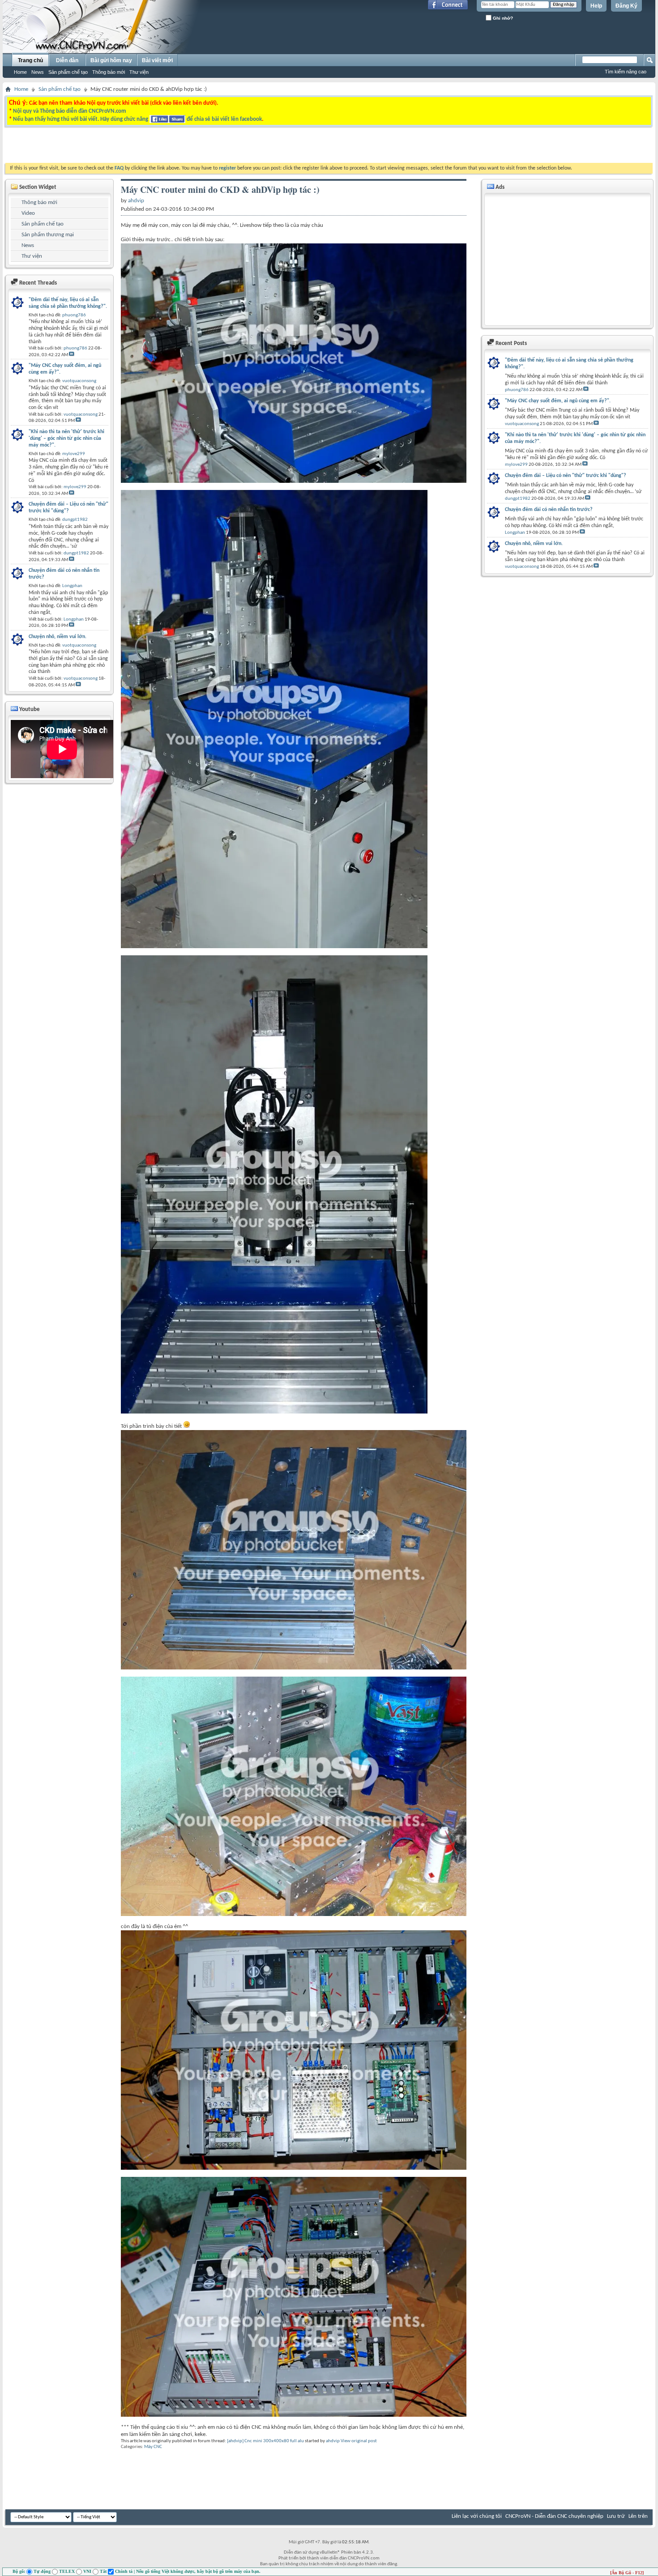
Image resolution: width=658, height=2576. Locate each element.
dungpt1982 (518, 499)
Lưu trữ (616, 2516)
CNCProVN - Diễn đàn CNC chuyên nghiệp (554, 2516)
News (38, 72)
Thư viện (139, 72)
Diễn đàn (67, 60)
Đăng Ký (626, 6)
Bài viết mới (157, 60)
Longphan (515, 533)
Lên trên (638, 2516)
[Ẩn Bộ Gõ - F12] (627, 2573)
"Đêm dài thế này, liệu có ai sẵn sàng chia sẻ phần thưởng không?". (569, 364)
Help (596, 6)
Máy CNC (153, 2447)
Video (28, 213)
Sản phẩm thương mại (48, 235)
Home (20, 72)
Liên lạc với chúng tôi (477, 2516)
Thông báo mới (109, 72)
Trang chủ (30, 60)
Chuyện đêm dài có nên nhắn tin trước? (549, 510)
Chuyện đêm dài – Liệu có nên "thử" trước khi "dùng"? (566, 476)
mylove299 (516, 465)
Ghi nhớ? (502, 18)
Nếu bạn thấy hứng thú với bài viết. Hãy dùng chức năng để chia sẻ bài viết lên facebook (137, 119)
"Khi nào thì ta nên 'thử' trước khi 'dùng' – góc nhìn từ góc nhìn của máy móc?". (575, 438)
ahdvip (333, 2441)
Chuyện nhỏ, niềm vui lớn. (534, 544)
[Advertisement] (216, 147)
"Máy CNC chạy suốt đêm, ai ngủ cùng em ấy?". (558, 401)
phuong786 (517, 390)
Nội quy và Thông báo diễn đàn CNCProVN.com (70, 111)
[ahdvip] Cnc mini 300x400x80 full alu (265, 2441)
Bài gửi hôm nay (111, 60)
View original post (359, 2441)
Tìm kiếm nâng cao (626, 72)
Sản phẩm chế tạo (68, 72)
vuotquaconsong (522, 424)
